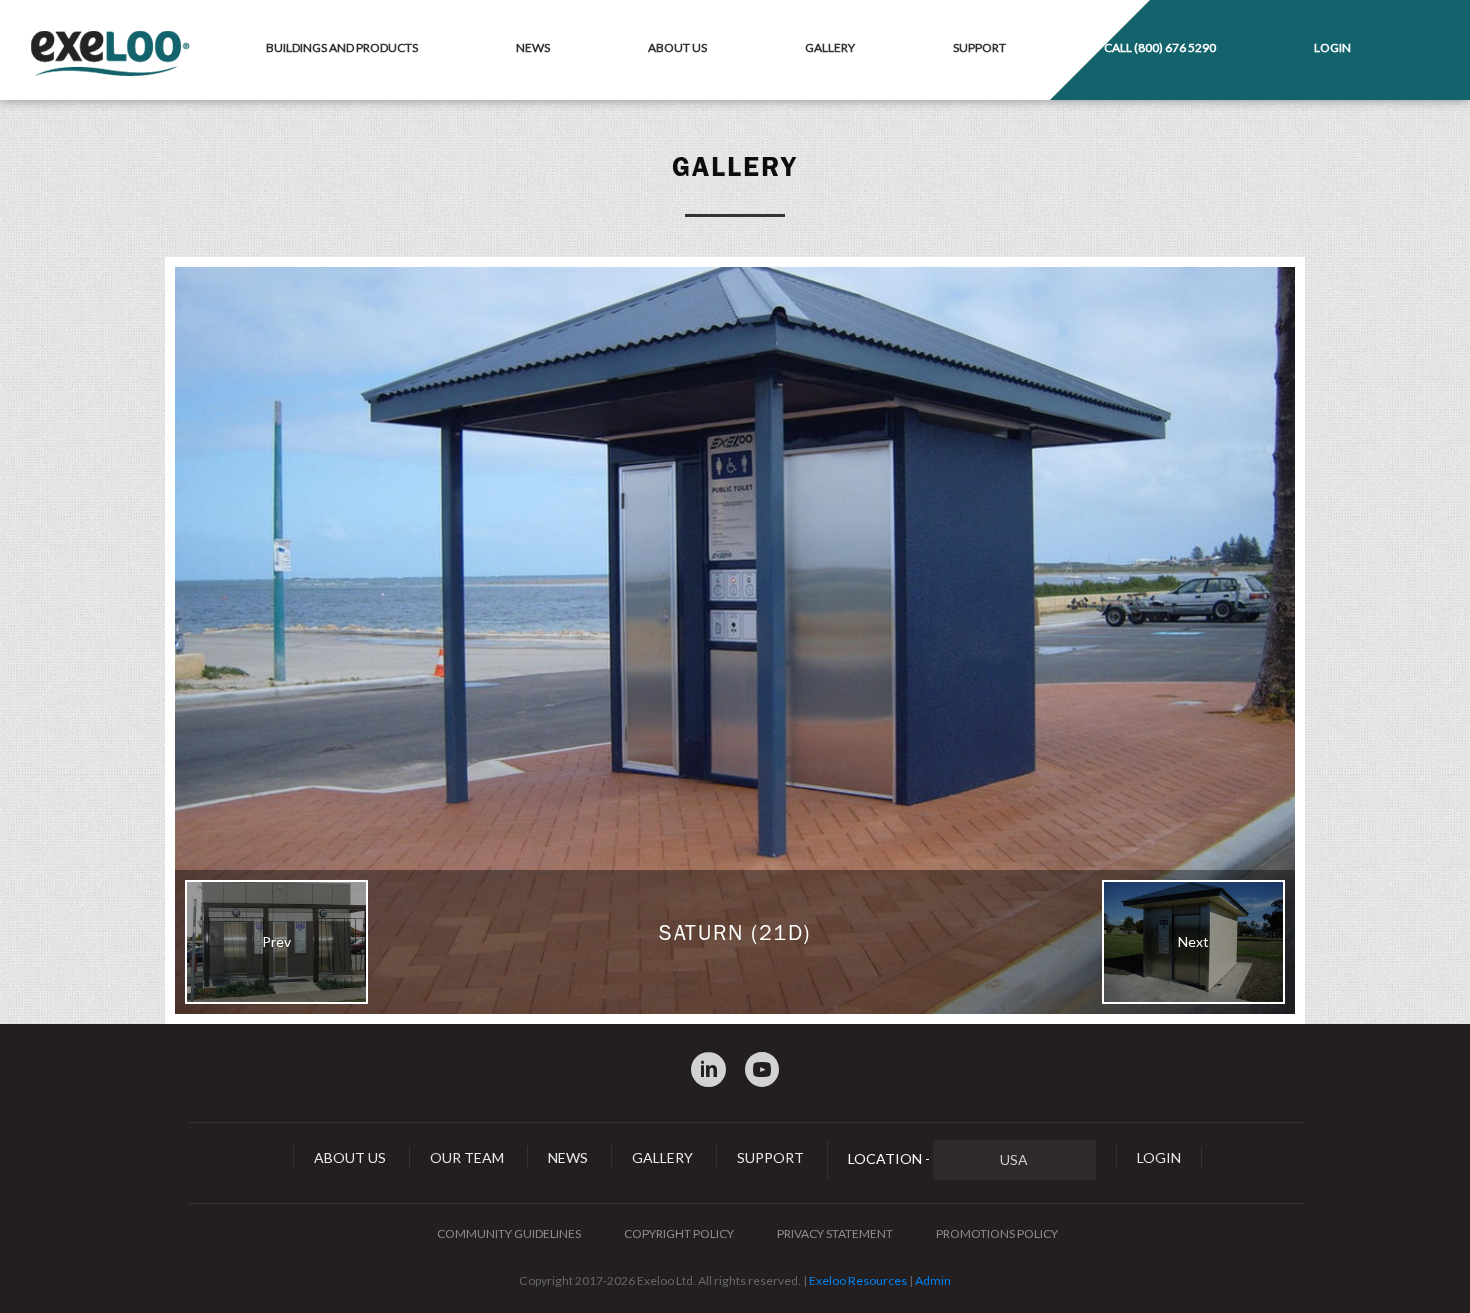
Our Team (467, 1157)
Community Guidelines (509, 1233)
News (533, 47)
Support (979, 47)
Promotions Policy (997, 1233)
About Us (677, 47)
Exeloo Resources (858, 1280)
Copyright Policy (679, 1233)
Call (1160, 47)
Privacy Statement (835, 1233)
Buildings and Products (342, 47)
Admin (933, 1280)
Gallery (830, 47)
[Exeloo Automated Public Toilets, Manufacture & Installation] (110, 54)
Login (1332, 47)
